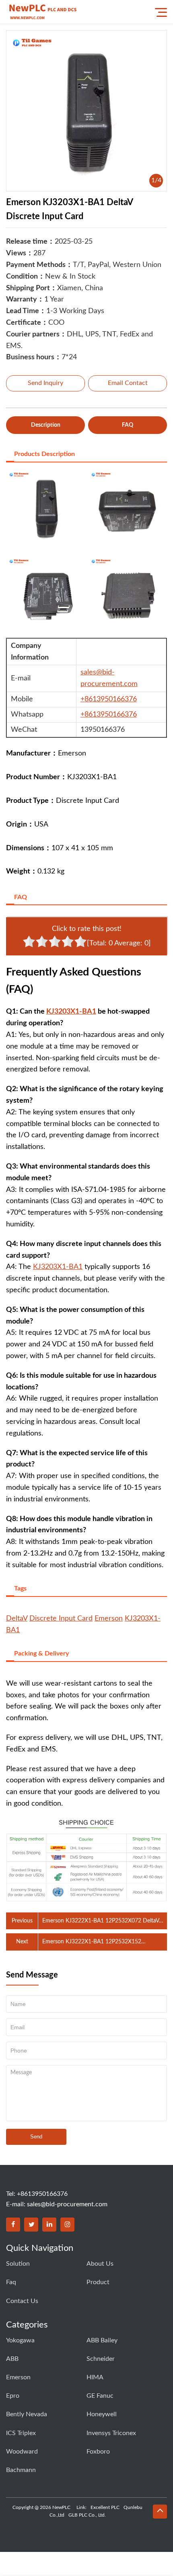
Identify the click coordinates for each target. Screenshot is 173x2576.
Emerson (109, 1619)
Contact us (22, 2301)
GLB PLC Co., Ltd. (87, 2515)
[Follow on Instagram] (67, 2225)
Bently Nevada (27, 2414)
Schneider (101, 2359)
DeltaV (17, 1619)
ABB (12, 2359)
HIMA (95, 2377)
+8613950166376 (109, 699)
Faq (11, 2282)
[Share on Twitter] (31, 2225)
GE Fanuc (100, 2396)
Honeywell (102, 2414)
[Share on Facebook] (13, 2225)
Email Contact (128, 383)
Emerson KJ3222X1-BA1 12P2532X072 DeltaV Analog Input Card (101, 1922)
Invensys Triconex (111, 2433)
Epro (13, 2396)
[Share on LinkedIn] (49, 2225)
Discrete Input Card (61, 1619)
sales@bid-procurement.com (67, 2204)
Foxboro (98, 2452)
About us (100, 2264)
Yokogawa (20, 2340)
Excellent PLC (105, 2507)
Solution (18, 2264)
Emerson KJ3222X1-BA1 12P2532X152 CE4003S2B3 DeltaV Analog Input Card (92, 1943)
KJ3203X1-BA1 (71, 1012)
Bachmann (21, 2470)
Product (98, 2282)
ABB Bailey (102, 2340)
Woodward (22, 2452)
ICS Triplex (21, 2433)
